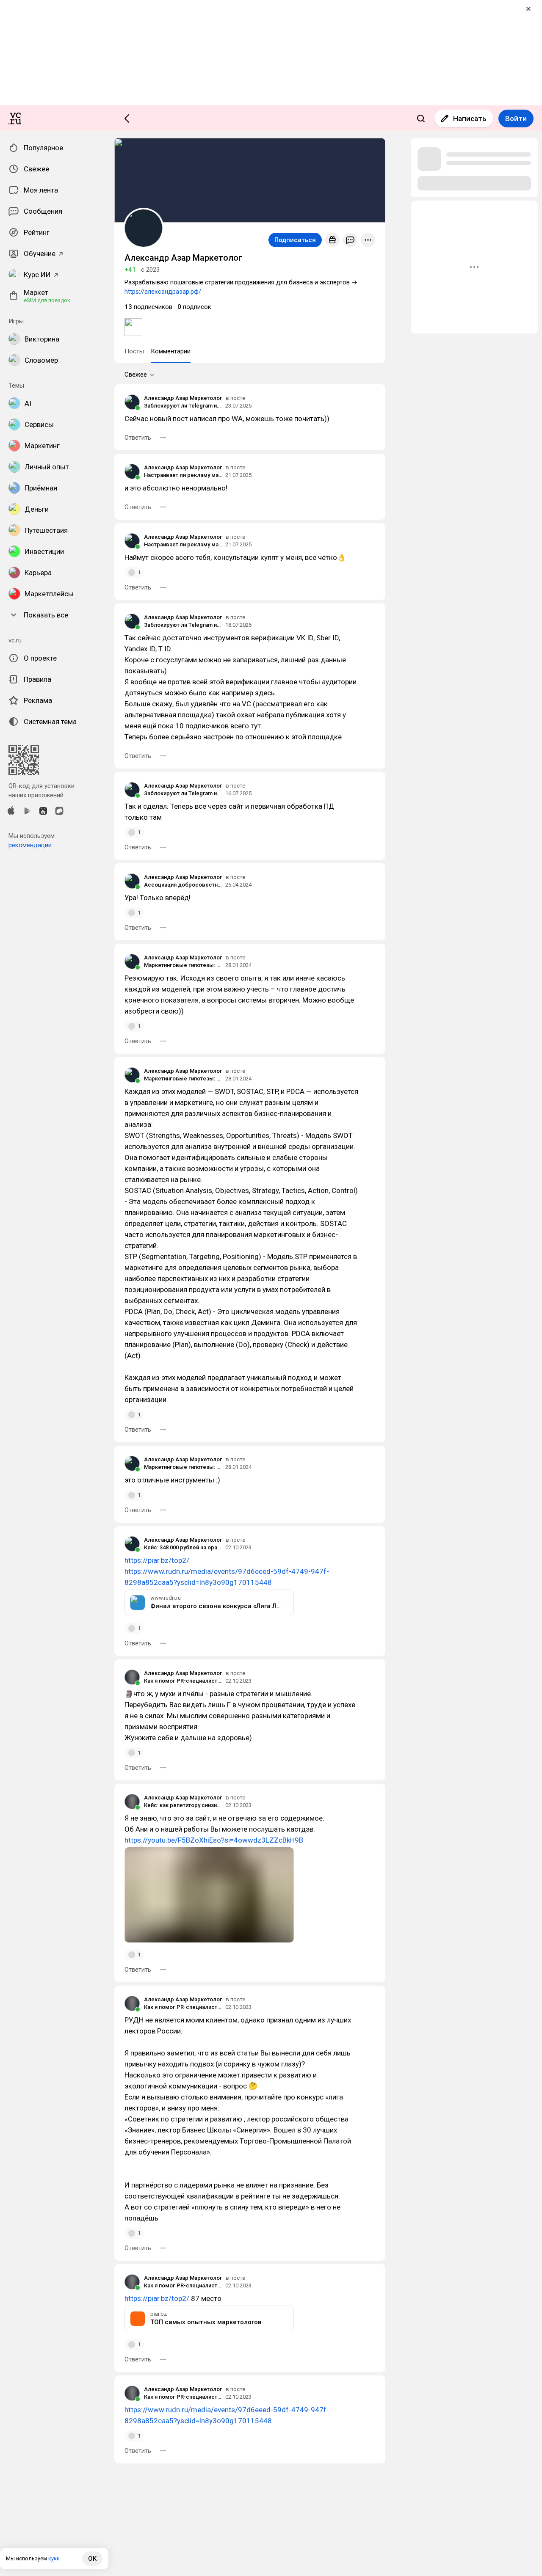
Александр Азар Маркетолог (183, 398)
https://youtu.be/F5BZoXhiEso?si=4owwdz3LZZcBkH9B (214, 1840)
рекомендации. (31, 845)
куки (54, 2558)
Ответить (138, 438)
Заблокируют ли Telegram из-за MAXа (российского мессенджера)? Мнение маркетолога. (183, 406)
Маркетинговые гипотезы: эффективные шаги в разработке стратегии (183, 965)
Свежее (136, 375)
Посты (134, 351)
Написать (470, 118)
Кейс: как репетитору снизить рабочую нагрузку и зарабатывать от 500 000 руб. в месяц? (183, 1805)
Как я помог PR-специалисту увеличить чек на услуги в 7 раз (183, 1681)
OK (92, 2559)
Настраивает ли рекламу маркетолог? (183, 475)
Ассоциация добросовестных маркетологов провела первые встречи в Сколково (183, 885)
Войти (516, 118)
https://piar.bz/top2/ (157, 1560)
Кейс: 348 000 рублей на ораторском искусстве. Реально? (183, 1547)
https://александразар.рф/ (163, 292)
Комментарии (171, 351)
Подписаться (295, 240)
